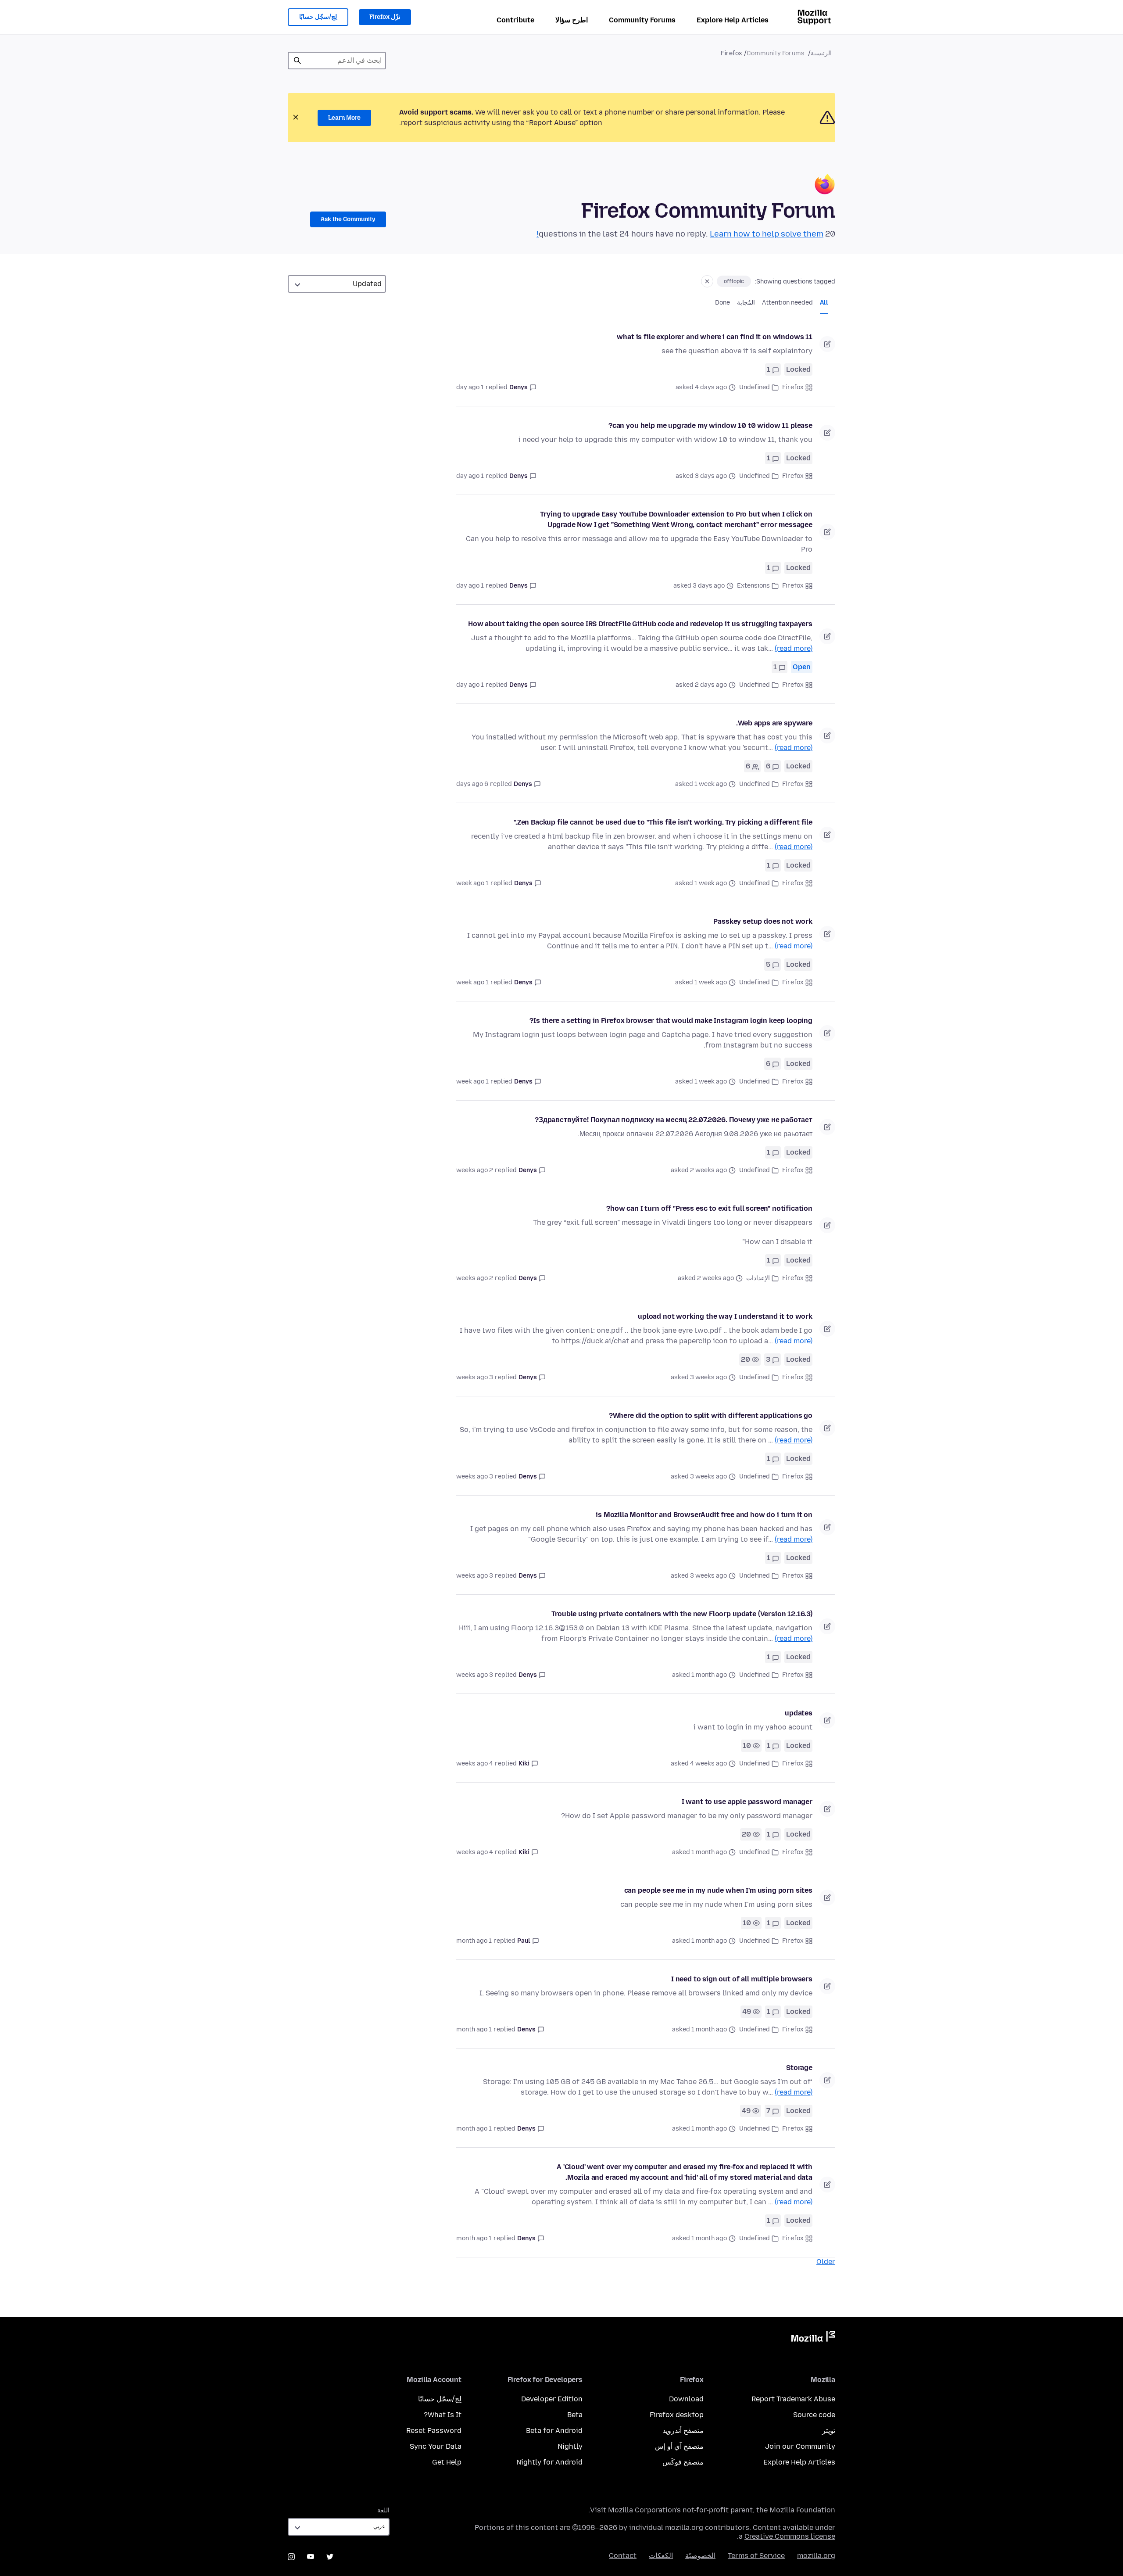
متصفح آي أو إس (679, 2446)
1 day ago (470, 387)
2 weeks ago (475, 1170)
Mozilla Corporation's (644, 2510)
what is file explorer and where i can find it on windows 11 (715, 337)
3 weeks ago (475, 1377)
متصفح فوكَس (683, 2462)
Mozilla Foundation (802, 2510)
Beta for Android (554, 2431)
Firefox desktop (677, 2415)
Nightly (570, 2446)
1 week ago (472, 883)
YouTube (311, 2557)
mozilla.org (816, 2556)
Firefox (793, 387)
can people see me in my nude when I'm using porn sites (718, 1890)
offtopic (734, 281)
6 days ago (472, 784)
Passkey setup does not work (763, 921)
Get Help (447, 2462)
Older (826, 2262)
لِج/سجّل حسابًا (318, 17)
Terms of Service (756, 2556)
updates (799, 1713)
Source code (814, 2415)
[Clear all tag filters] (707, 281)
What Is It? (443, 2415)
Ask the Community (348, 219)
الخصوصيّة (700, 2556)
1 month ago (474, 1941)
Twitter (330, 2557)
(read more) (794, 648)
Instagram (291, 2557)
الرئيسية (821, 53)
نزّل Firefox (385, 17)
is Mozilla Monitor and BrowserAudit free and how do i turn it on (704, 1515)
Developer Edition (552, 2399)
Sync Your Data (436, 2446)
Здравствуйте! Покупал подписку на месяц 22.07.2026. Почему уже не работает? (674, 1120)
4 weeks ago (475, 1763)
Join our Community (800, 2446)
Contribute (515, 20)
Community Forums (642, 20)
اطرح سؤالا (572, 20)
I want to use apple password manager (747, 1802)
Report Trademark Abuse (793, 2399)
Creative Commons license (790, 2536)
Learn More (344, 118)
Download (686, 2399)
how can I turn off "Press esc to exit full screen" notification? (709, 1208)
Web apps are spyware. (774, 723)
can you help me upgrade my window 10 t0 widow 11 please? (710, 425)
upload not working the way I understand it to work (725, 1316)
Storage (799, 2068)
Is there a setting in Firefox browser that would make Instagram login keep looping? (671, 1021)
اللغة (383, 2510)
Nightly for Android (549, 2462)
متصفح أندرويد (683, 2431)
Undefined (755, 387)
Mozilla (813, 2338)
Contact (623, 2556)
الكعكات (661, 2556)
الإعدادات (758, 1278)
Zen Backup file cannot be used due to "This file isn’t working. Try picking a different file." (663, 822)
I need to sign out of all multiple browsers (742, 1979)
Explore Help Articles (733, 20)
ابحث (297, 61)
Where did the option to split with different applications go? (711, 1415)
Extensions (753, 586)
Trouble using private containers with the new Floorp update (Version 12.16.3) (682, 1614)
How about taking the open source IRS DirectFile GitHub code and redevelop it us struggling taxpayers (640, 624)
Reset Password (434, 2431)
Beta (575, 2415)
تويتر (829, 2431)
